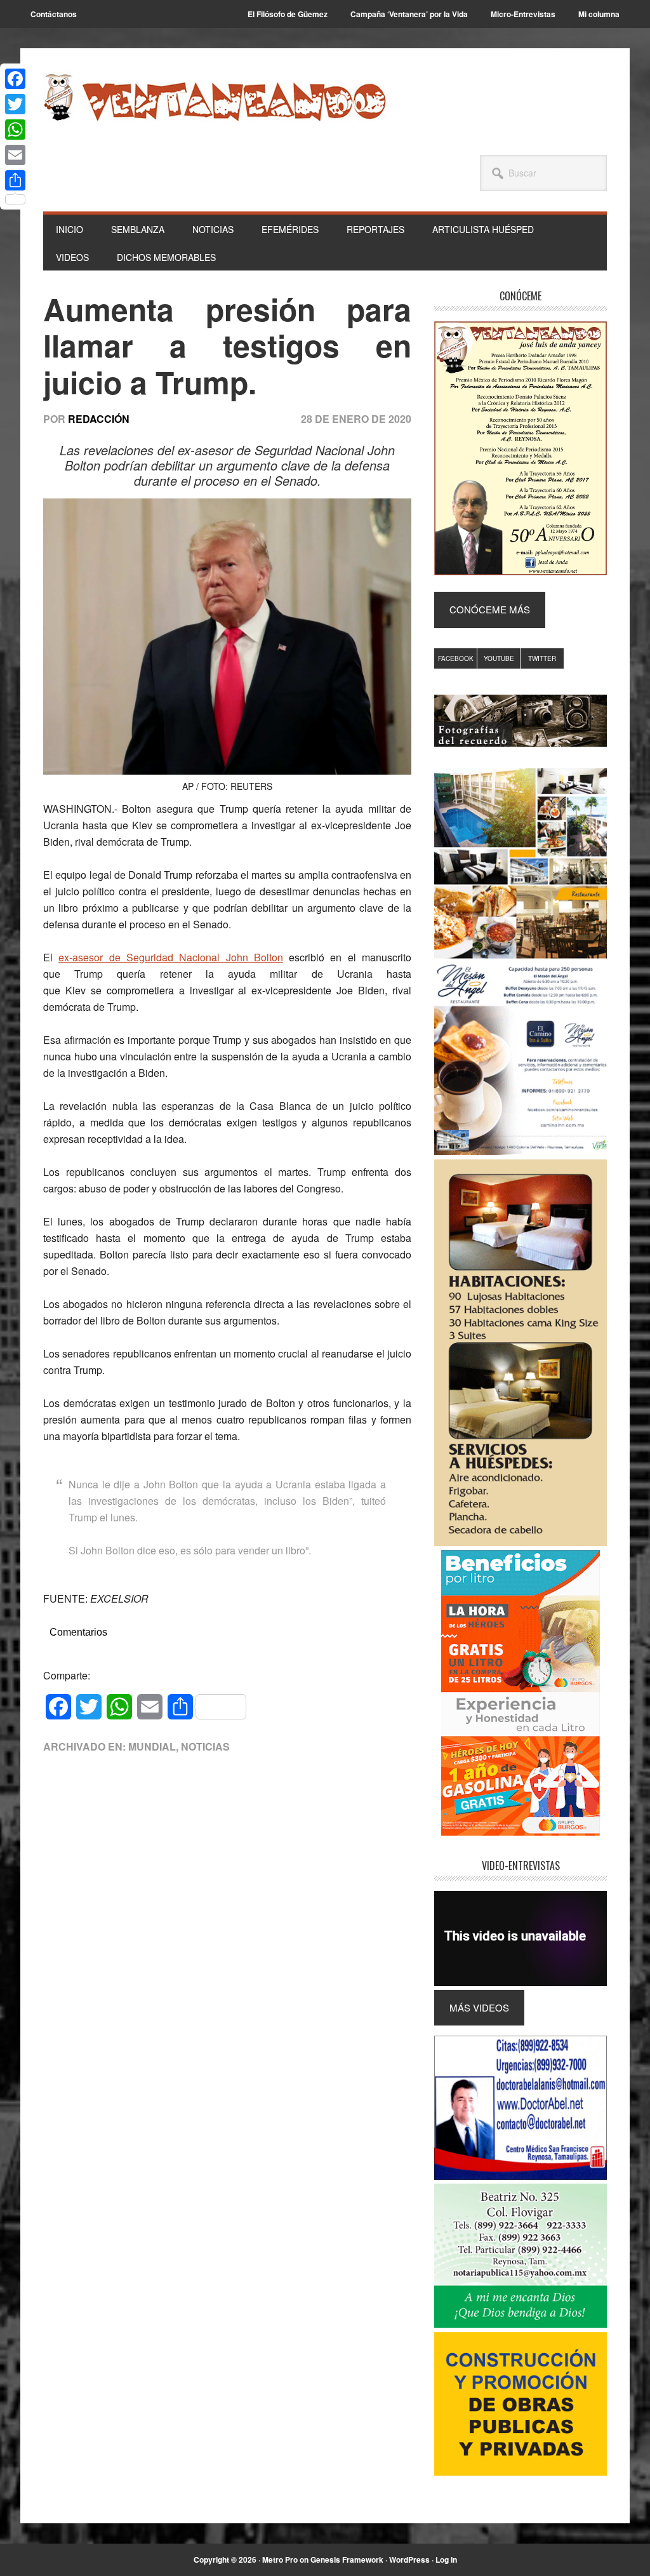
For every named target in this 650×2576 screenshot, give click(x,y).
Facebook (456, 658)
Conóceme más (490, 609)
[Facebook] (15, 79)
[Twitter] (15, 104)
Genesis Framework (347, 2559)
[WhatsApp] (15, 130)
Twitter (542, 658)
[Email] (15, 155)
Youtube (499, 658)
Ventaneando (215, 97)
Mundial (152, 1746)
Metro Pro (280, 2559)
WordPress (409, 2559)
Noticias (205, 1746)
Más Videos (479, 2007)
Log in (446, 2559)
